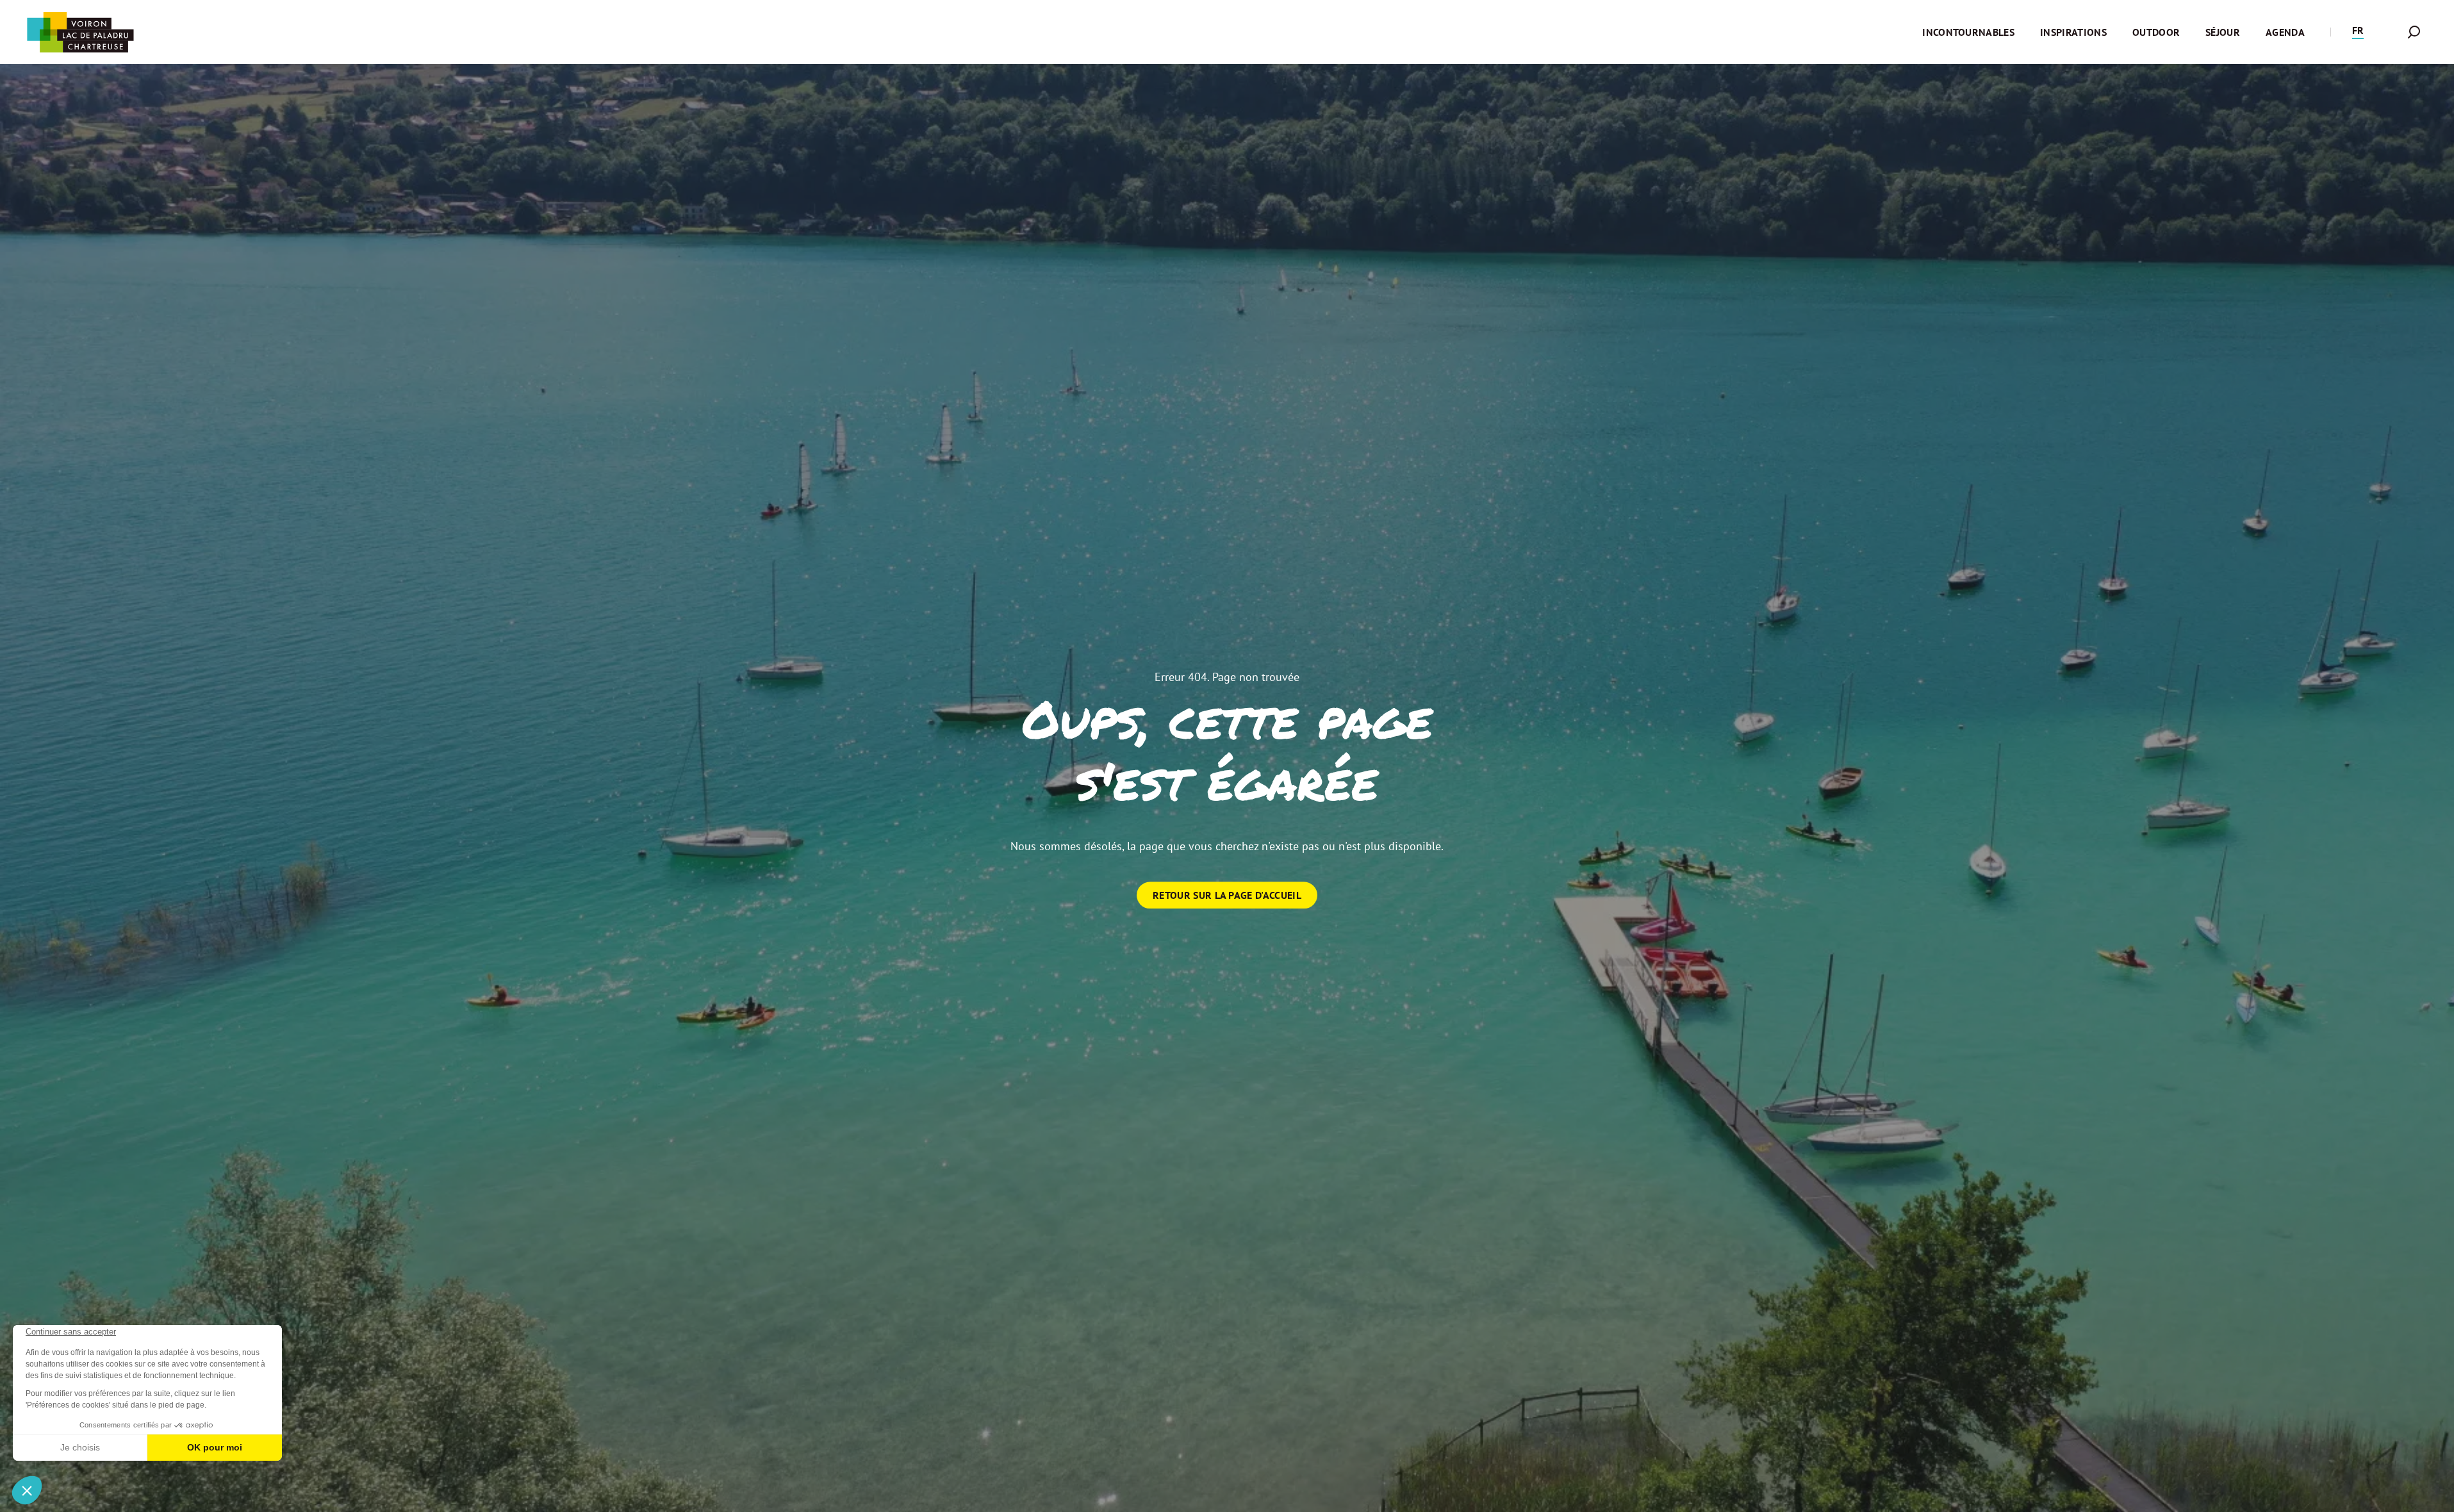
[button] (2358, 32)
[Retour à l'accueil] (80, 32)
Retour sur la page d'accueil (1227, 895)
